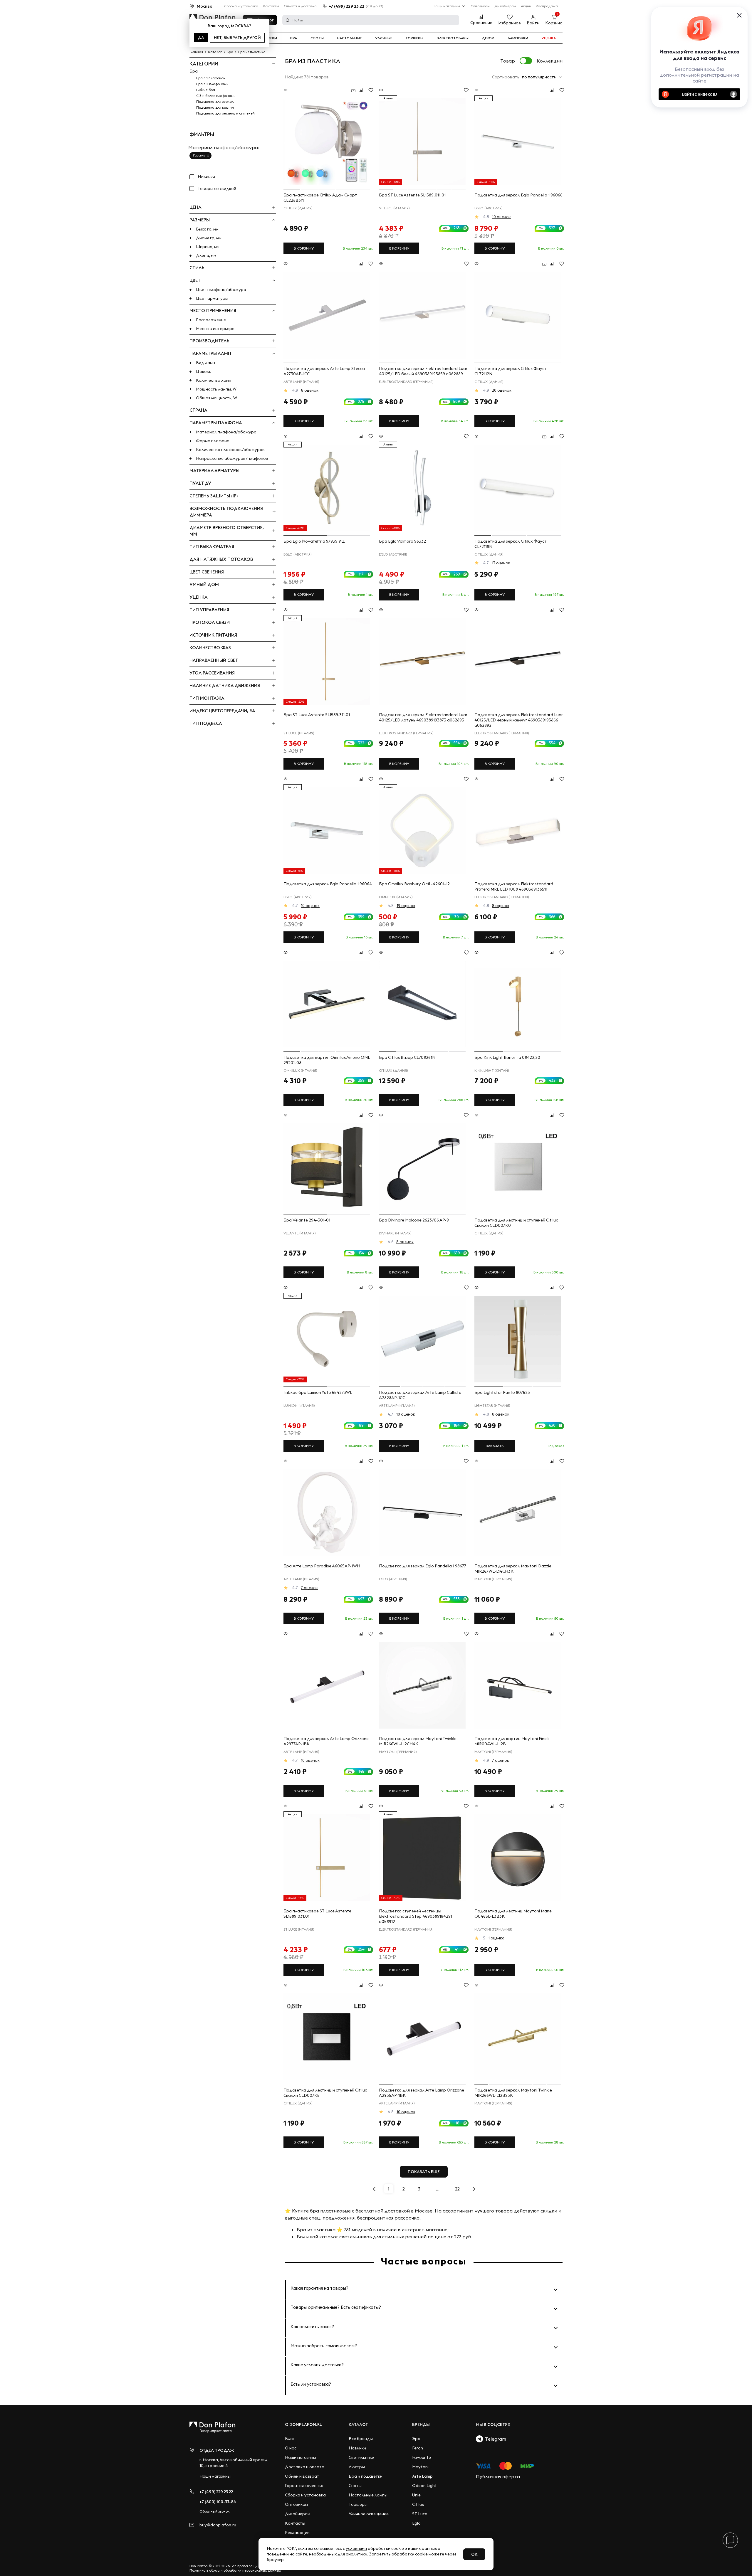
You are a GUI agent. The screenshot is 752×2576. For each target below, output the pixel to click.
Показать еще (424, 2172)
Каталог (358, 2424)
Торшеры (414, 38)
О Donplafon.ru (304, 2424)
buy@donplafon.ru (218, 2525)
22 (457, 2189)
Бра (294, 38)
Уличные (384, 38)
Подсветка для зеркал (215, 101)
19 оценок (406, 906)
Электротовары (453, 38)
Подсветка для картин (215, 107)
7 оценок (309, 1588)
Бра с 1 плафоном (211, 78)
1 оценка (496, 1938)
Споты (317, 38)
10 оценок (501, 217)
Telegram (495, 2439)
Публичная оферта (498, 2476)
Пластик (199, 155)
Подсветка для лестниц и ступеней (225, 113)
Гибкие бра (206, 90)
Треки (271, 38)
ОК (474, 2554)
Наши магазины (446, 6)
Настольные (349, 38)
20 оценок (502, 390)
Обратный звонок (214, 2511)
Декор (488, 38)
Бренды (421, 2424)
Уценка (549, 38)
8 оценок (310, 390)
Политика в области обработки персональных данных (235, 2570)
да (201, 38)
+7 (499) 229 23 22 (346, 6)
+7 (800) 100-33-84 (218, 2502)
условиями (356, 2548)
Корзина (554, 23)
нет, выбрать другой (237, 38)
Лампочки (518, 38)
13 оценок (501, 563)
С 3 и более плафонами (216, 96)
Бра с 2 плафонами (212, 84)
